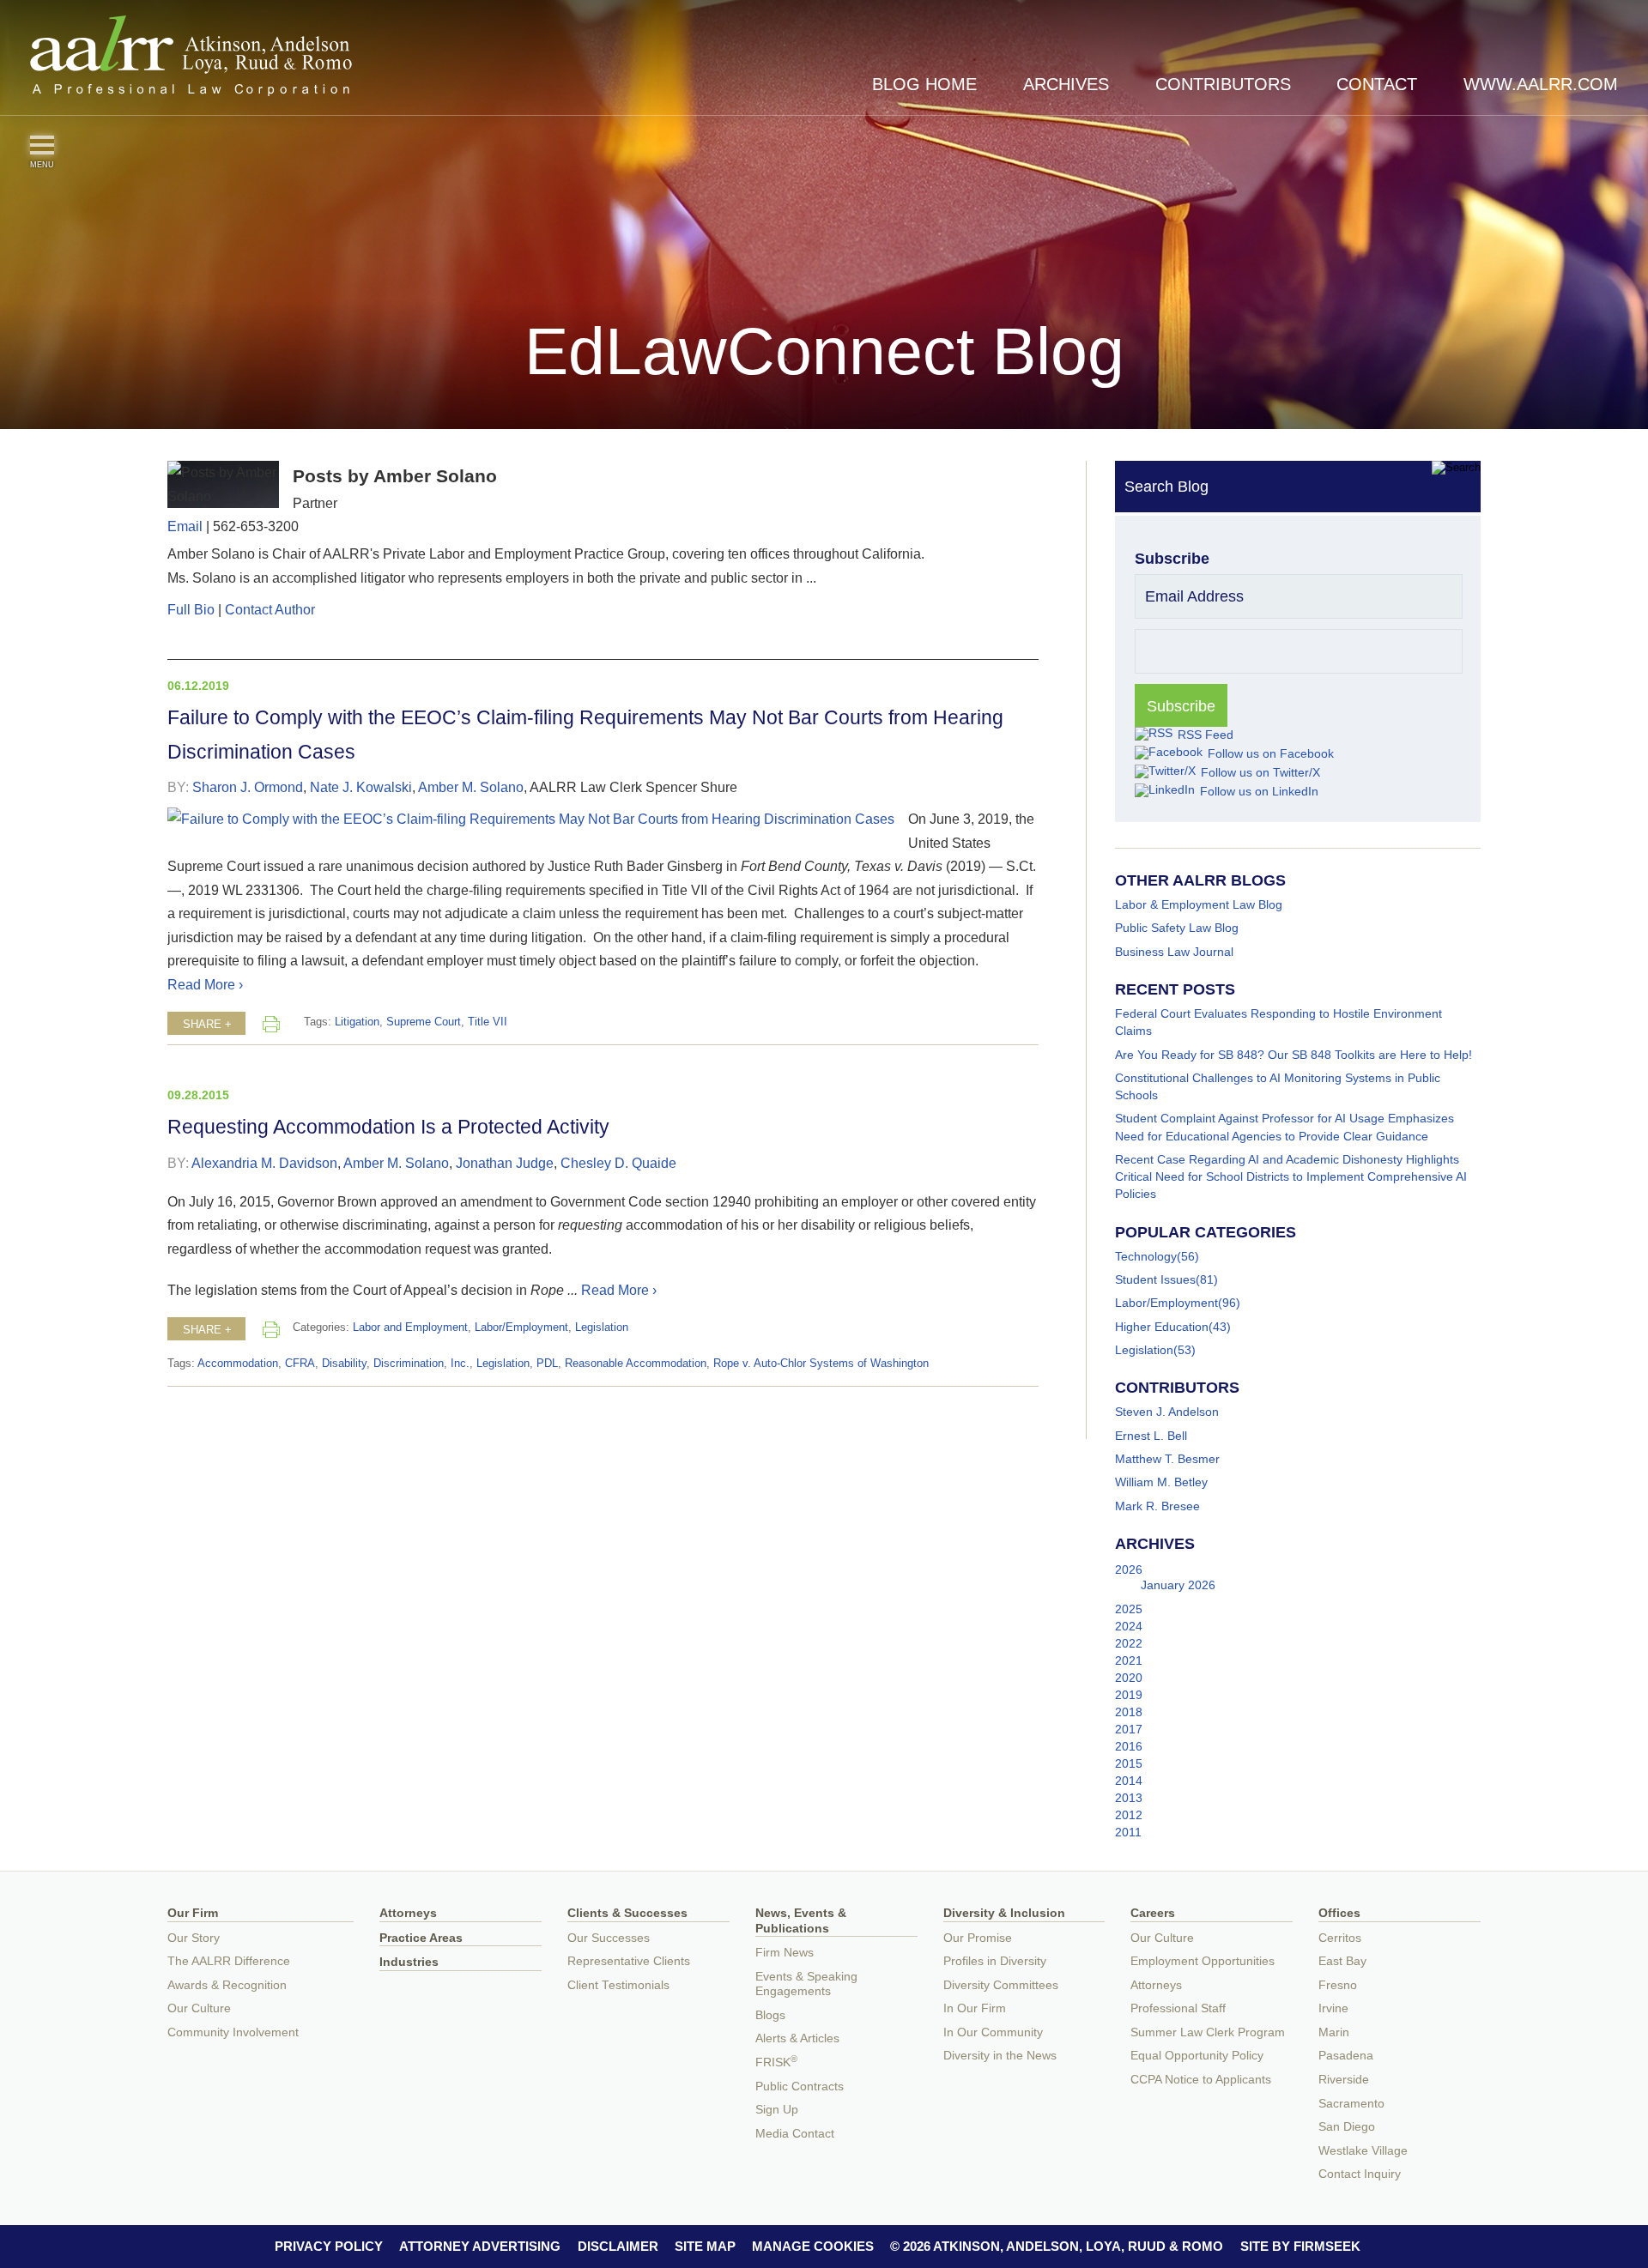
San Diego (1347, 2127)
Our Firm (193, 1913)
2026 (1129, 1569)
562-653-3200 (256, 526)
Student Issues (1155, 1279)
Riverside (1344, 2080)
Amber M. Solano (471, 787)
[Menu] (42, 145)
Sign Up (777, 2110)
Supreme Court (424, 1022)
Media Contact (795, 2134)
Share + (207, 1025)
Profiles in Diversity (995, 1961)
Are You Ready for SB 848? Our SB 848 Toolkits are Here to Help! (1294, 1055)
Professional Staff (1178, 2008)
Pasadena (1346, 2056)
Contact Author (270, 609)
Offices (1339, 1913)
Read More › (205, 984)
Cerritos (1340, 1938)
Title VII (488, 1022)
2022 (1129, 1643)
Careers (1153, 1913)
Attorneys (408, 1913)
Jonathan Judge (505, 1163)
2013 (1129, 1798)
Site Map (705, 2246)
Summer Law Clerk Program (1208, 2032)
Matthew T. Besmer (1167, 1459)
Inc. (460, 1364)
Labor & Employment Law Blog (1199, 904)
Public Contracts (800, 2087)
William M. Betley (1161, 1482)
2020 (1129, 1678)
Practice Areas (421, 1938)
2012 (1129, 1815)
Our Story (194, 1938)
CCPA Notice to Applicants (1201, 2080)
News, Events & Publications (801, 1921)
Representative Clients (629, 1961)
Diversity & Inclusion (1004, 1913)
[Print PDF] (271, 1024)
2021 (1129, 1660)
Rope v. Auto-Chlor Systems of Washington (821, 1364)
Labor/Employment (521, 1328)
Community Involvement (233, 2032)
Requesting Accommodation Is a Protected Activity (388, 1127)
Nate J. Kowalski (361, 787)
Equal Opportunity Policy (1197, 2056)
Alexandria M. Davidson (264, 1163)
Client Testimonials (618, 1985)
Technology (1146, 1256)
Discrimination (409, 1364)
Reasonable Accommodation (636, 1364)
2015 (1129, 1763)
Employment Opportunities (1203, 1961)
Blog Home (924, 84)
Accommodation (238, 1364)
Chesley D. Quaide (618, 1163)
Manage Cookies (813, 2246)
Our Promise (978, 1938)
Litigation (357, 1022)
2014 (1129, 1781)
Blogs (770, 2015)
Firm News (785, 1953)
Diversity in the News (1000, 2056)
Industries (409, 1962)
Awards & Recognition (227, 1985)
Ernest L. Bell (1151, 1436)
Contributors (1223, 84)
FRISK (776, 2062)
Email (185, 526)
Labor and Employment (410, 1328)
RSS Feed (1206, 735)
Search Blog (1166, 487)
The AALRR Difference (229, 1961)
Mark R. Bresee (1157, 1506)
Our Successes (609, 1938)
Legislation (602, 1328)
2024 (1129, 1626)
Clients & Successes (627, 1913)
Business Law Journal (1174, 952)
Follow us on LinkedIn (1259, 791)
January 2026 (1178, 1585)
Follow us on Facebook (1271, 753)
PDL (547, 1364)
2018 (1129, 1712)
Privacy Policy (329, 2246)
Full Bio (191, 609)
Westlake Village (1363, 2151)
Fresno (1338, 1985)
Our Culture (199, 2008)
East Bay (1342, 1961)
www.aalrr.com (1541, 84)
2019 (1129, 1695)
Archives (1066, 84)
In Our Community (993, 2032)
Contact (1377, 84)
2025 (1129, 1609)
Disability (344, 1364)
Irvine (1333, 2008)
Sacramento (1351, 2104)
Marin (1334, 2032)
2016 (1129, 1746)
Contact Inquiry (1360, 2174)
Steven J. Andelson (1167, 1412)
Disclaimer (618, 2246)
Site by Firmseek (1300, 2246)
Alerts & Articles (797, 2038)
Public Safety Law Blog (1177, 928)
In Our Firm (975, 2008)
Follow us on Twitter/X (1260, 772)
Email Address (1194, 596)
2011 (1128, 1832)
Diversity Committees (1001, 1985)
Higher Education (1162, 1327)
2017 (1129, 1729)
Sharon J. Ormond (248, 787)
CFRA (300, 1364)
